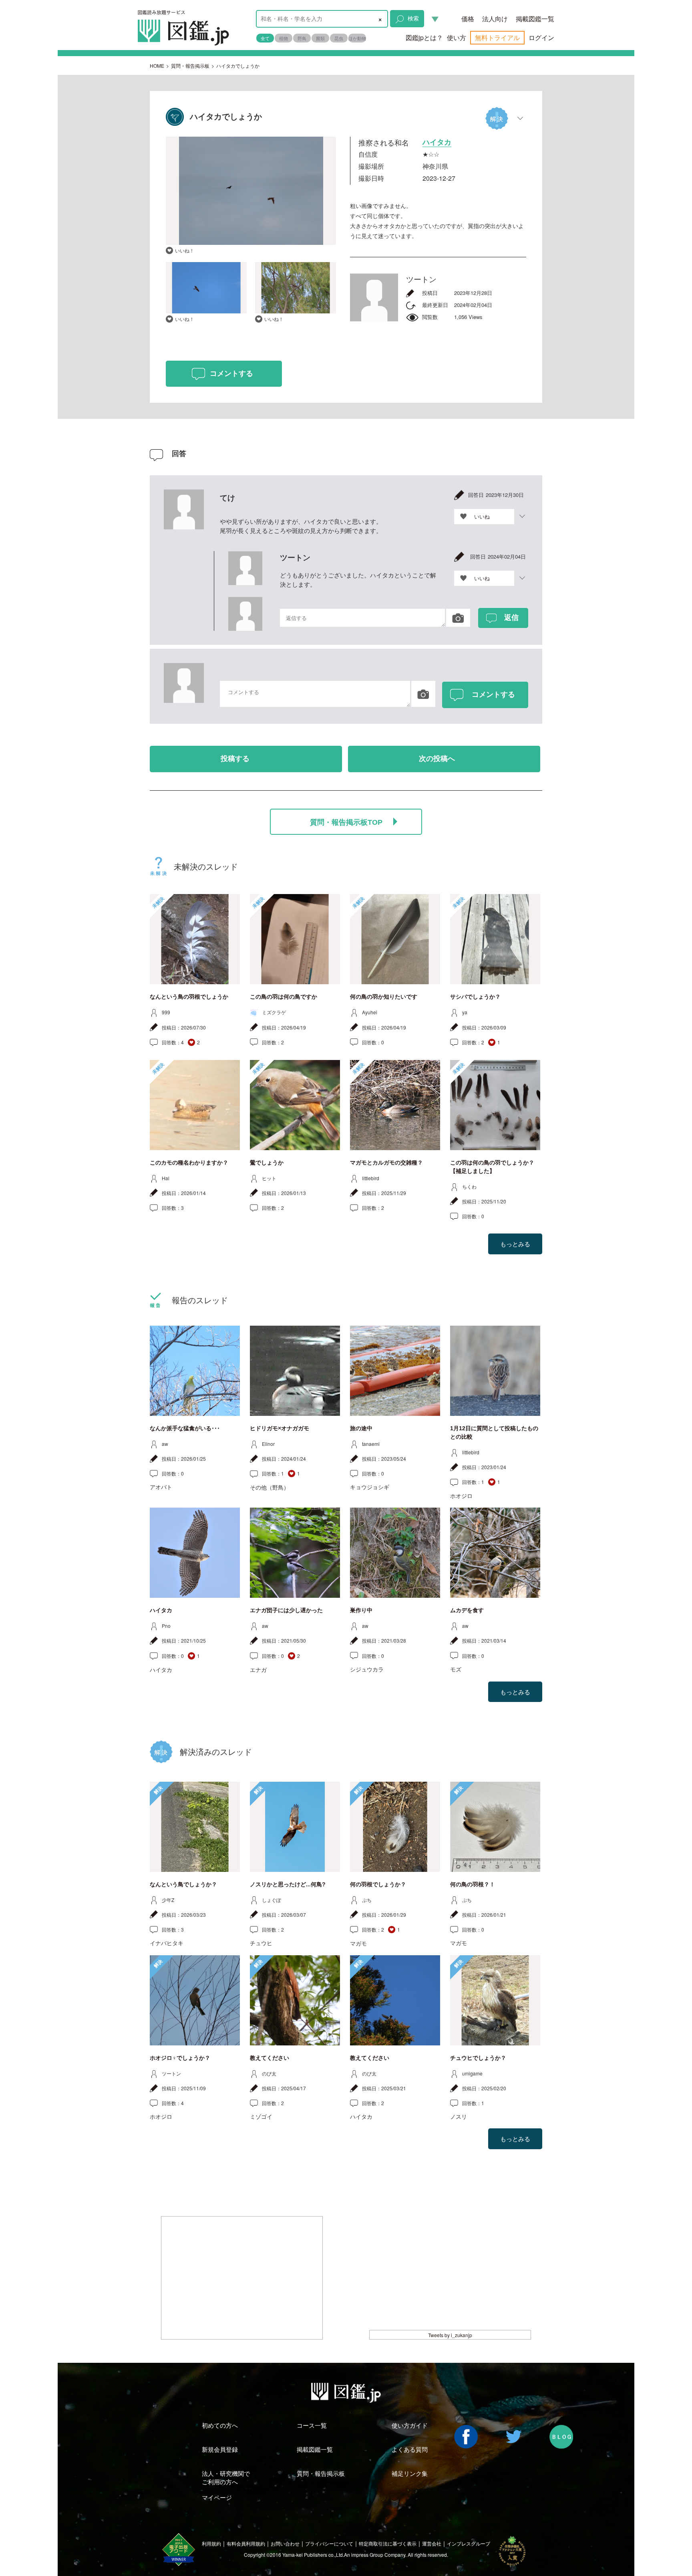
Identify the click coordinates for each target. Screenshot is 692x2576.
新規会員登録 (220, 2449)
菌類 (320, 38)
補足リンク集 (410, 2473)
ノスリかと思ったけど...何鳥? (288, 1884)
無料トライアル (497, 37)
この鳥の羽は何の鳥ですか (284, 997)
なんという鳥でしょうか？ (183, 1884)
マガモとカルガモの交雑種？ (386, 1163)
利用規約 (211, 2543)
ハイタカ (161, 1610)
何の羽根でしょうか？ (378, 1884)
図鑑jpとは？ (424, 37)
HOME (157, 66)
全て (265, 38)
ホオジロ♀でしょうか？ (180, 2058)
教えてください (270, 2058)
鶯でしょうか (267, 1163)
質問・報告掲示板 (190, 66)
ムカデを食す (467, 1610)
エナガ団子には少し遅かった (286, 1610)
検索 (413, 18)
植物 (284, 38)
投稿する (235, 759)
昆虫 (339, 38)
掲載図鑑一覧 (535, 19)
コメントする (231, 373)
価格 (468, 19)
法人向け (495, 19)
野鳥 (302, 38)
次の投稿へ (437, 759)
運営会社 (432, 2543)
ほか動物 (357, 38)
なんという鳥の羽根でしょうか (189, 997)
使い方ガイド (410, 2425)
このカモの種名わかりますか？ (189, 1163)
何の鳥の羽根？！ (473, 1884)
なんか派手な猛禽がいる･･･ (185, 1428)
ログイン (541, 37)
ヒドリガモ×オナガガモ (280, 1428)
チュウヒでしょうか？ (478, 2058)
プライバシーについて (329, 2543)
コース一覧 (312, 2425)
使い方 (457, 37)
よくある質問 (410, 2449)
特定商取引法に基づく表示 (388, 2543)
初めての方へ (220, 2425)
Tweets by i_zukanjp (450, 2335)
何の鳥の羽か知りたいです (384, 997)
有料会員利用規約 (246, 2543)
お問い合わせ (285, 2543)
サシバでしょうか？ (475, 997)
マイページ (217, 2497)
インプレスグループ (469, 2543)
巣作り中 (361, 1610)
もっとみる (515, 1244)
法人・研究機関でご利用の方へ (226, 2477)
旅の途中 (361, 1428)
